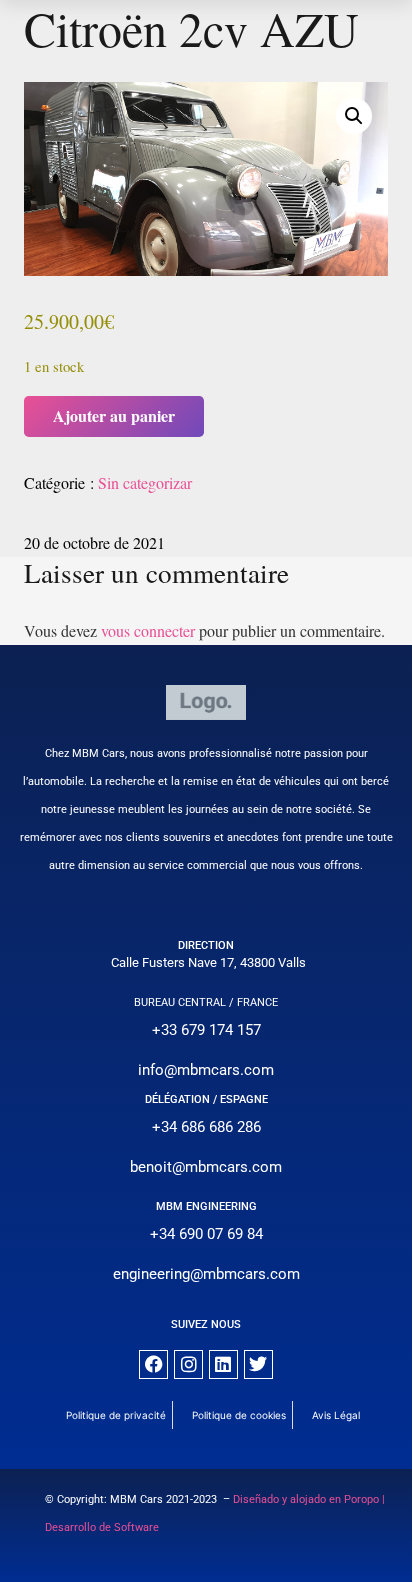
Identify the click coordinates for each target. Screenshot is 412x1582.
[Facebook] (153, 1364)
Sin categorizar (145, 482)
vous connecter (148, 630)
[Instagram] (188, 1364)
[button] (354, 116)
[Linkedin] (223, 1364)
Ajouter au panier (114, 415)
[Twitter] (258, 1364)
